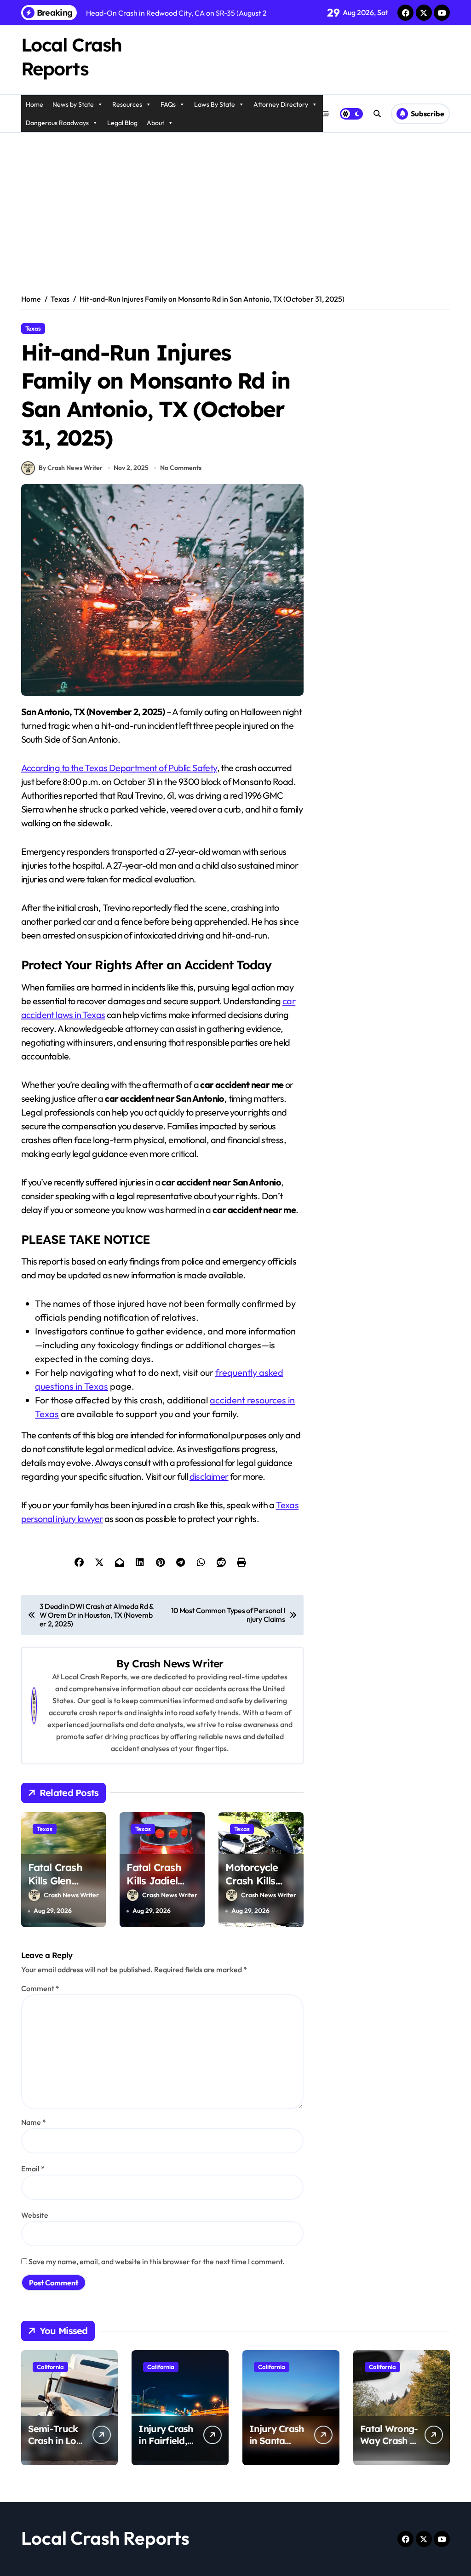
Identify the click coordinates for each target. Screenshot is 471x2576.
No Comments (181, 468)
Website (35, 2215)
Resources (127, 104)
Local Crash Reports (105, 2538)
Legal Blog (122, 123)
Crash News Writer (178, 1663)
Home (34, 104)
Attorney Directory (281, 104)
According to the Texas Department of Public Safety (119, 768)
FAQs (168, 104)
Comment (40, 1988)
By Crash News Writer (71, 468)
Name (34, 2122)
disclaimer (209, 1476)
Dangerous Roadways (57, 123)
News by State (73, 104)
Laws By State (215, 104)
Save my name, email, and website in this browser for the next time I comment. (157, 2261)
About (155, 123)
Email (33, 2169)
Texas (33, 328)
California (50, 2367)
